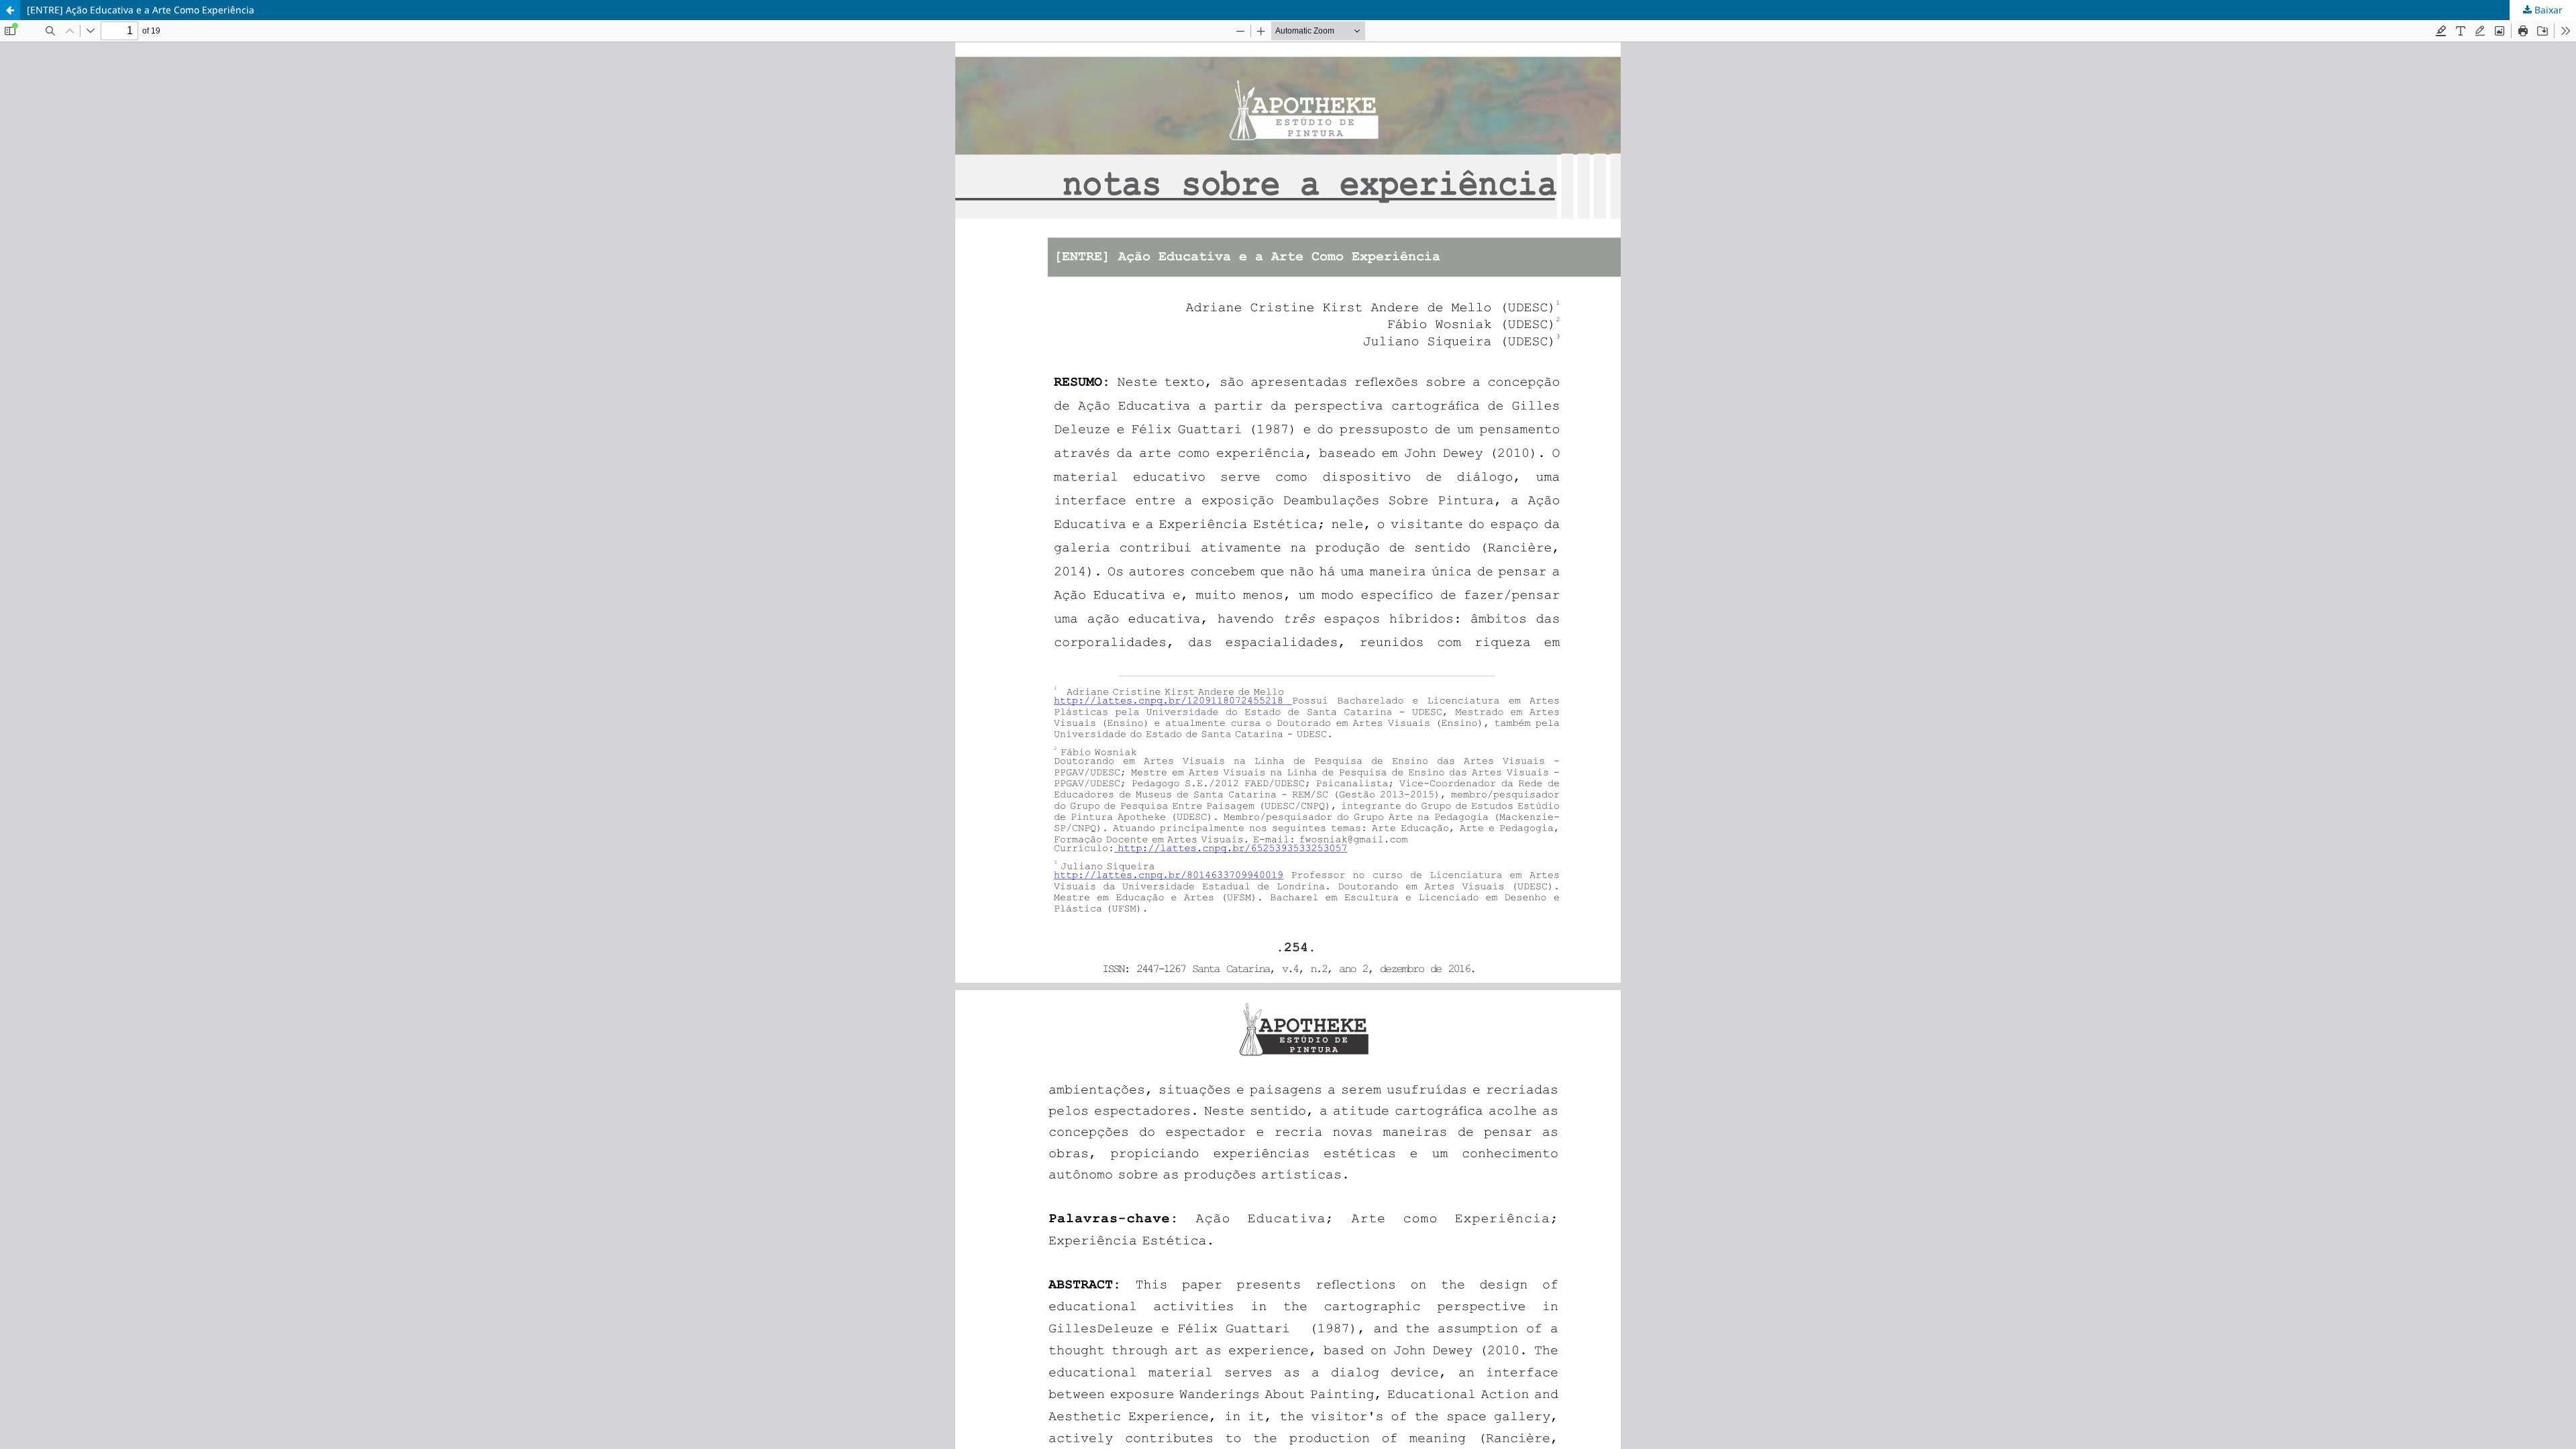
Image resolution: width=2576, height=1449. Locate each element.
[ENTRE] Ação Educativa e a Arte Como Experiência (141, 10)
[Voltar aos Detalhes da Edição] (10, 10)
